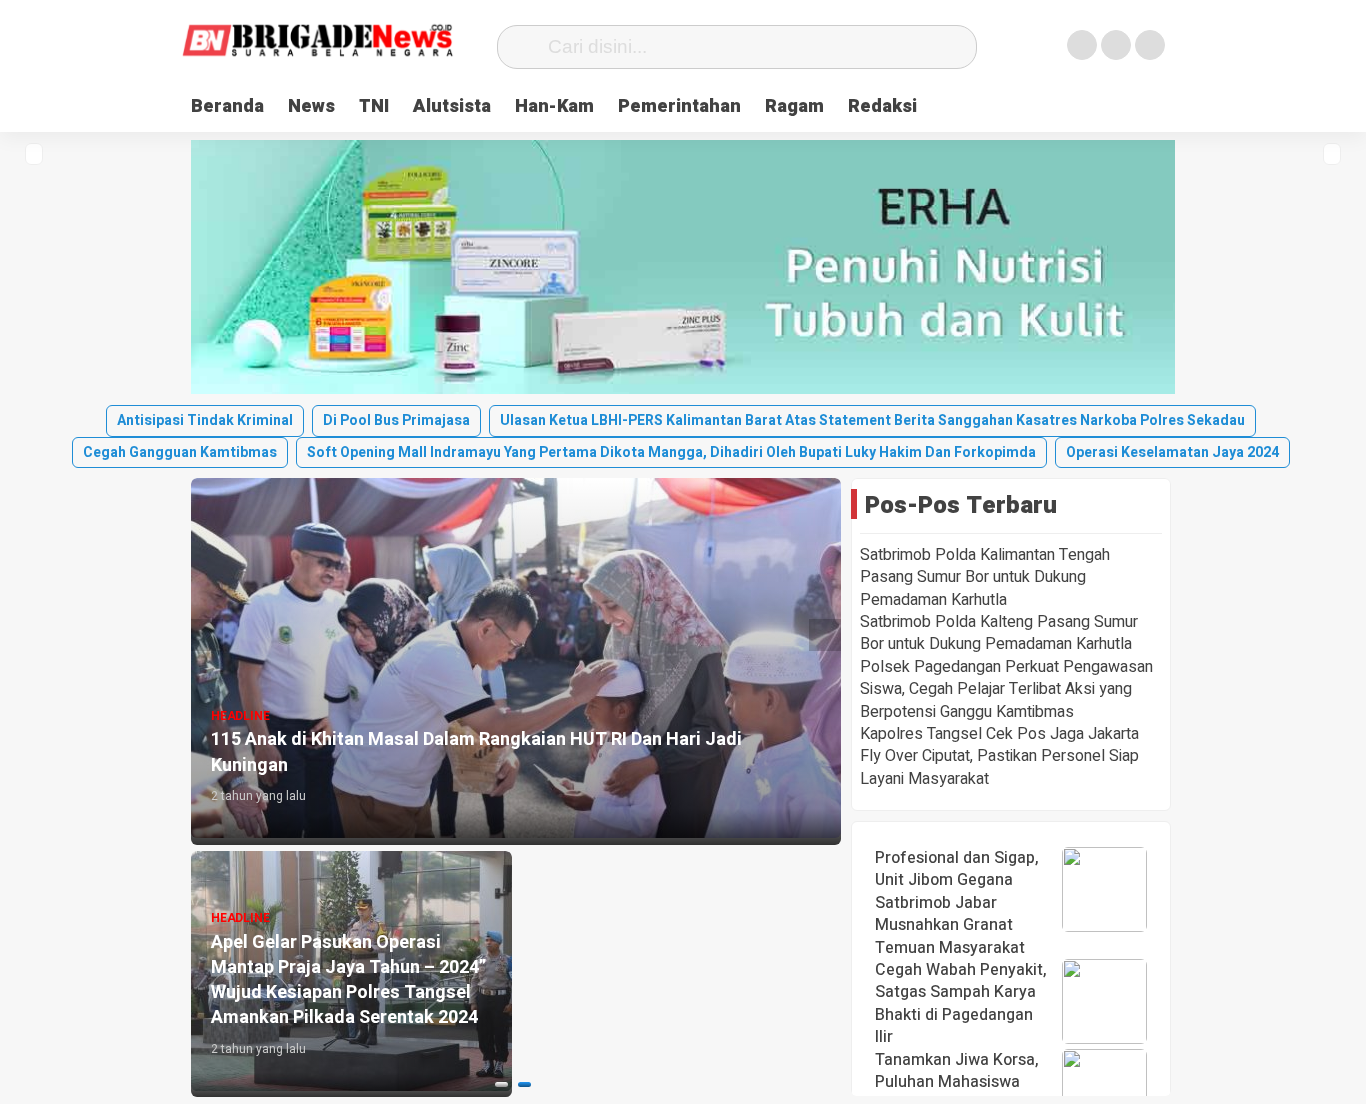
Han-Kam (554, 106)
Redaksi (882, 106)
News (311, 106)
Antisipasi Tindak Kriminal (205, 420)
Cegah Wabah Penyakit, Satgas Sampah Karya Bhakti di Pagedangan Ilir (961, 1003)
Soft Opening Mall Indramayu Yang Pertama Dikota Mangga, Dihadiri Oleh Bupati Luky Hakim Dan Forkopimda (671, 452)
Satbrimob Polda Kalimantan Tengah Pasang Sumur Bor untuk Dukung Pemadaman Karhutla (985, 577)
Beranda (227, 106)
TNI (374, 106)
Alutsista (452, 106)
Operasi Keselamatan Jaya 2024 (1172, 452)
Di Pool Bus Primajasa (396, 420)
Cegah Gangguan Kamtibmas (180, 452)
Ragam (794, 106)
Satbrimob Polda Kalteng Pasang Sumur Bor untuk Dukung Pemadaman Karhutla (999, 633)
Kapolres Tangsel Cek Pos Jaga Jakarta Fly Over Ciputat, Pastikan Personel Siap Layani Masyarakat (999, 756)
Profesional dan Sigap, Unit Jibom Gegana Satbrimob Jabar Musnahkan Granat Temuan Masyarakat (957, 903)
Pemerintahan (679, 106)
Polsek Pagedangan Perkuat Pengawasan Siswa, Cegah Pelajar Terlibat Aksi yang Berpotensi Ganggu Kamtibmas (1006, 689)
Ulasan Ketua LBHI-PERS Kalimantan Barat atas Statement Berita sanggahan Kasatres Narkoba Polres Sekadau (872, 420)
